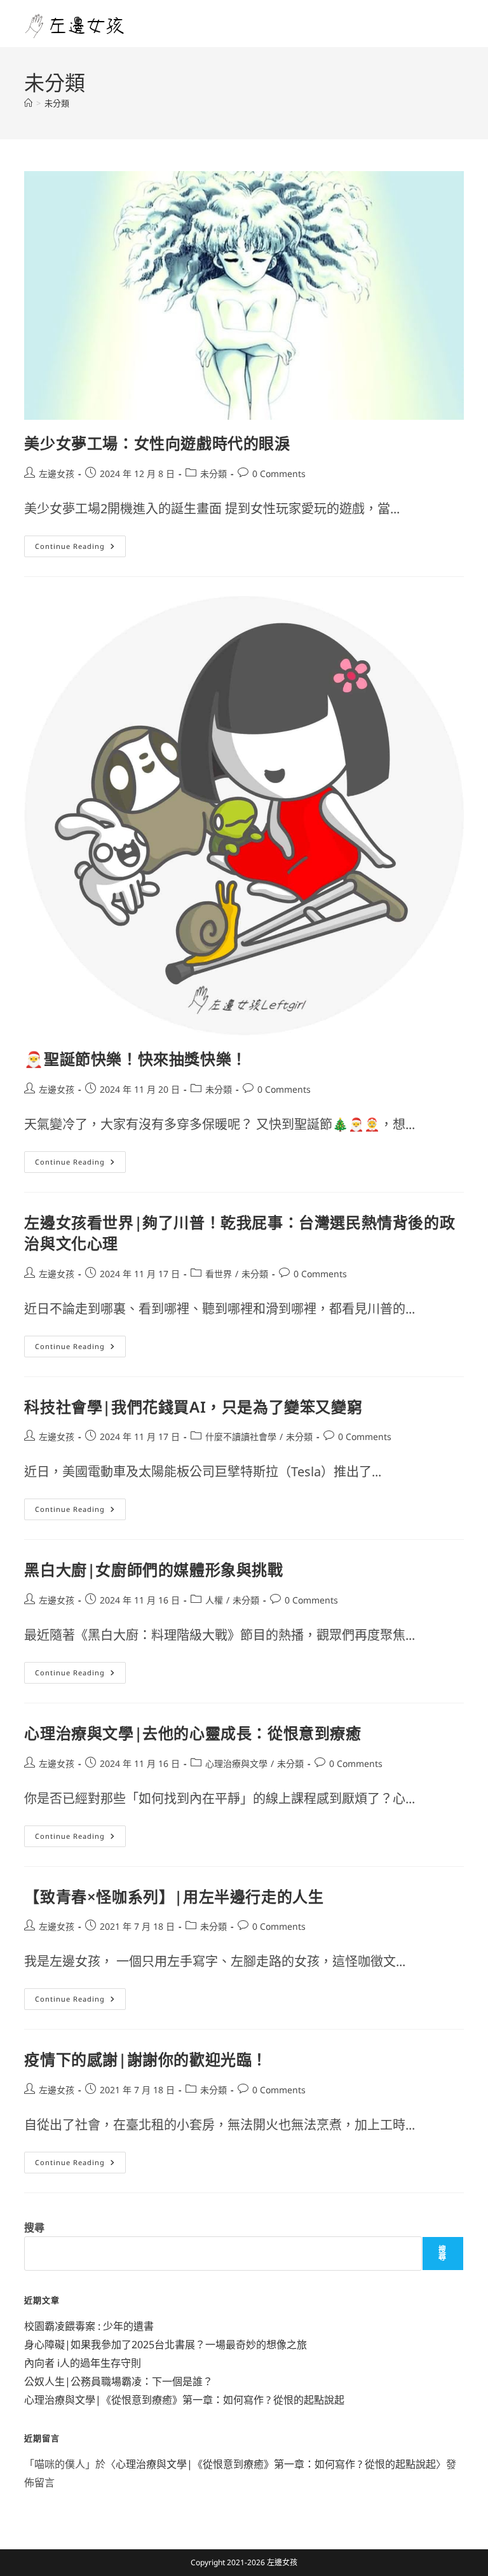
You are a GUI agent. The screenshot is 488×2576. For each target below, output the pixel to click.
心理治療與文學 (236, 1763)
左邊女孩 (57, 474)
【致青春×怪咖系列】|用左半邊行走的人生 (174, 1896)
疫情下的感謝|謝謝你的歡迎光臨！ (146, 2059)
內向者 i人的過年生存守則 (83, 2363)
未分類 (57, 103)
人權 (214, 1600)
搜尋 (34, 2227)
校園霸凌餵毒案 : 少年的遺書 (89, 2326)
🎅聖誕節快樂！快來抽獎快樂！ (135, 1059)
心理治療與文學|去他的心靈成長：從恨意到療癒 (193, 1733)
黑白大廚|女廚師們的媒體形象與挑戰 (153, 1569)
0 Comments (279, 474)
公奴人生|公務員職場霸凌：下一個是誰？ (119, 2381)
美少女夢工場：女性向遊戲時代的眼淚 (157, 443)
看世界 (219, 1274)
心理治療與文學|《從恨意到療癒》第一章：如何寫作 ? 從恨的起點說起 (184, 2400)
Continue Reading (79, 543)
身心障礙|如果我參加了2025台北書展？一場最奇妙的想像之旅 (166, 2344)
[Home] (28, 103)
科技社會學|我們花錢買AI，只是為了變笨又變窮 (193, 1407)
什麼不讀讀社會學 (241, 1437)
